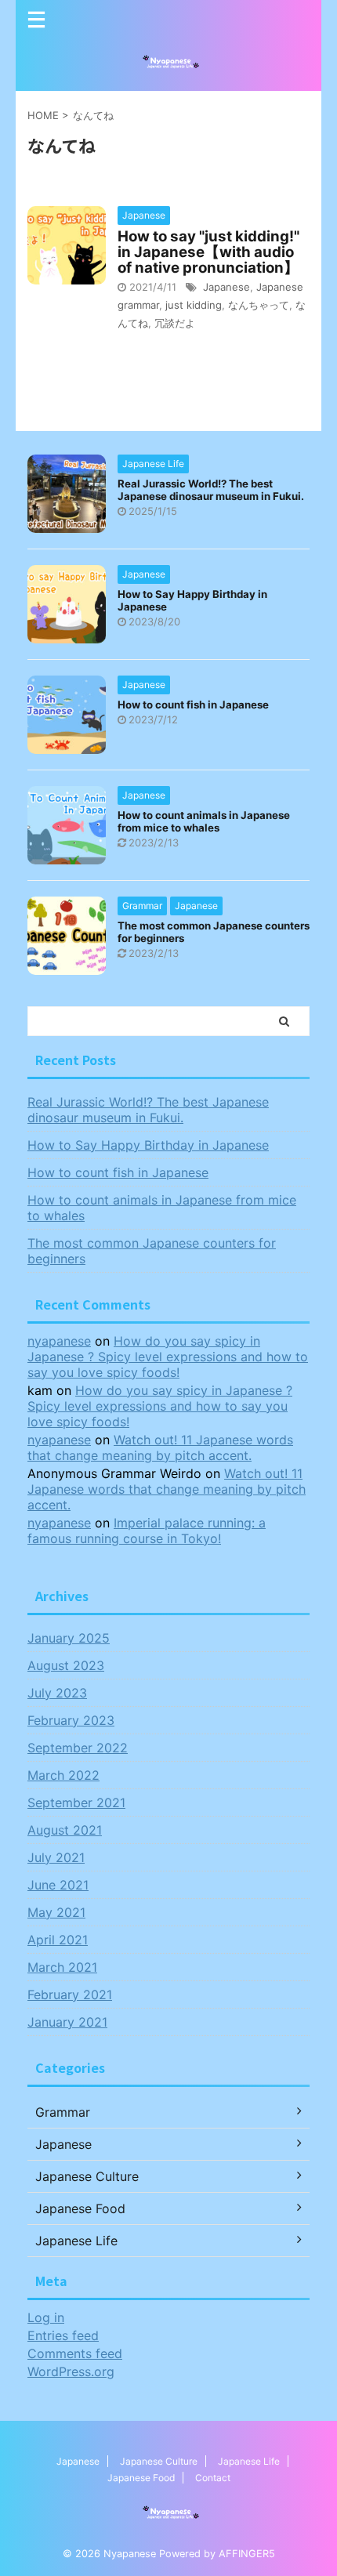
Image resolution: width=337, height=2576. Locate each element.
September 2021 (76, 1802)
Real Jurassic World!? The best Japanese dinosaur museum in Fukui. (211, 490)
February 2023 (71, 1720)
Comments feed (75, 2353)
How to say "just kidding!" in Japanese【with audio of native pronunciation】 (208, 252)
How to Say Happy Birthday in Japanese (148, 1145)
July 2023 (57, 1693)
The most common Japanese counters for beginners (152, 1251)
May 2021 (56, 1912)
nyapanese (59, 1341)
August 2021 (65, 1830)
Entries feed (63, 2335)
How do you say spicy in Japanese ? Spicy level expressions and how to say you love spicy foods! (168, 1357)
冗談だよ (175, 323)
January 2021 (67, 2022)
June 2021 (58, 1885)
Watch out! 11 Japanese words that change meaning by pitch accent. (160, 1447)
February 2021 (70, 1994)
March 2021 (62, 1967)
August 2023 (66, 1665)
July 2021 (56, 1857)
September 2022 (78, 1748)
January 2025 (69, 1638)
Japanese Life (249, 2461)
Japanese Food (141, 2478)
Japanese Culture (159, 2461)
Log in (46, 2317)
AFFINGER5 (247, 2554)
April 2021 (58, 1940)
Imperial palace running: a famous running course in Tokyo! (147, 1531)
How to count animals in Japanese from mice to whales (204, 821)
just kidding (194, 305)
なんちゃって (259, 305)
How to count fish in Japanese (193, 705)
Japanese (226, 287)
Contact (213, 2478)
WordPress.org (71, 2371)
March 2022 (63, 1775)
